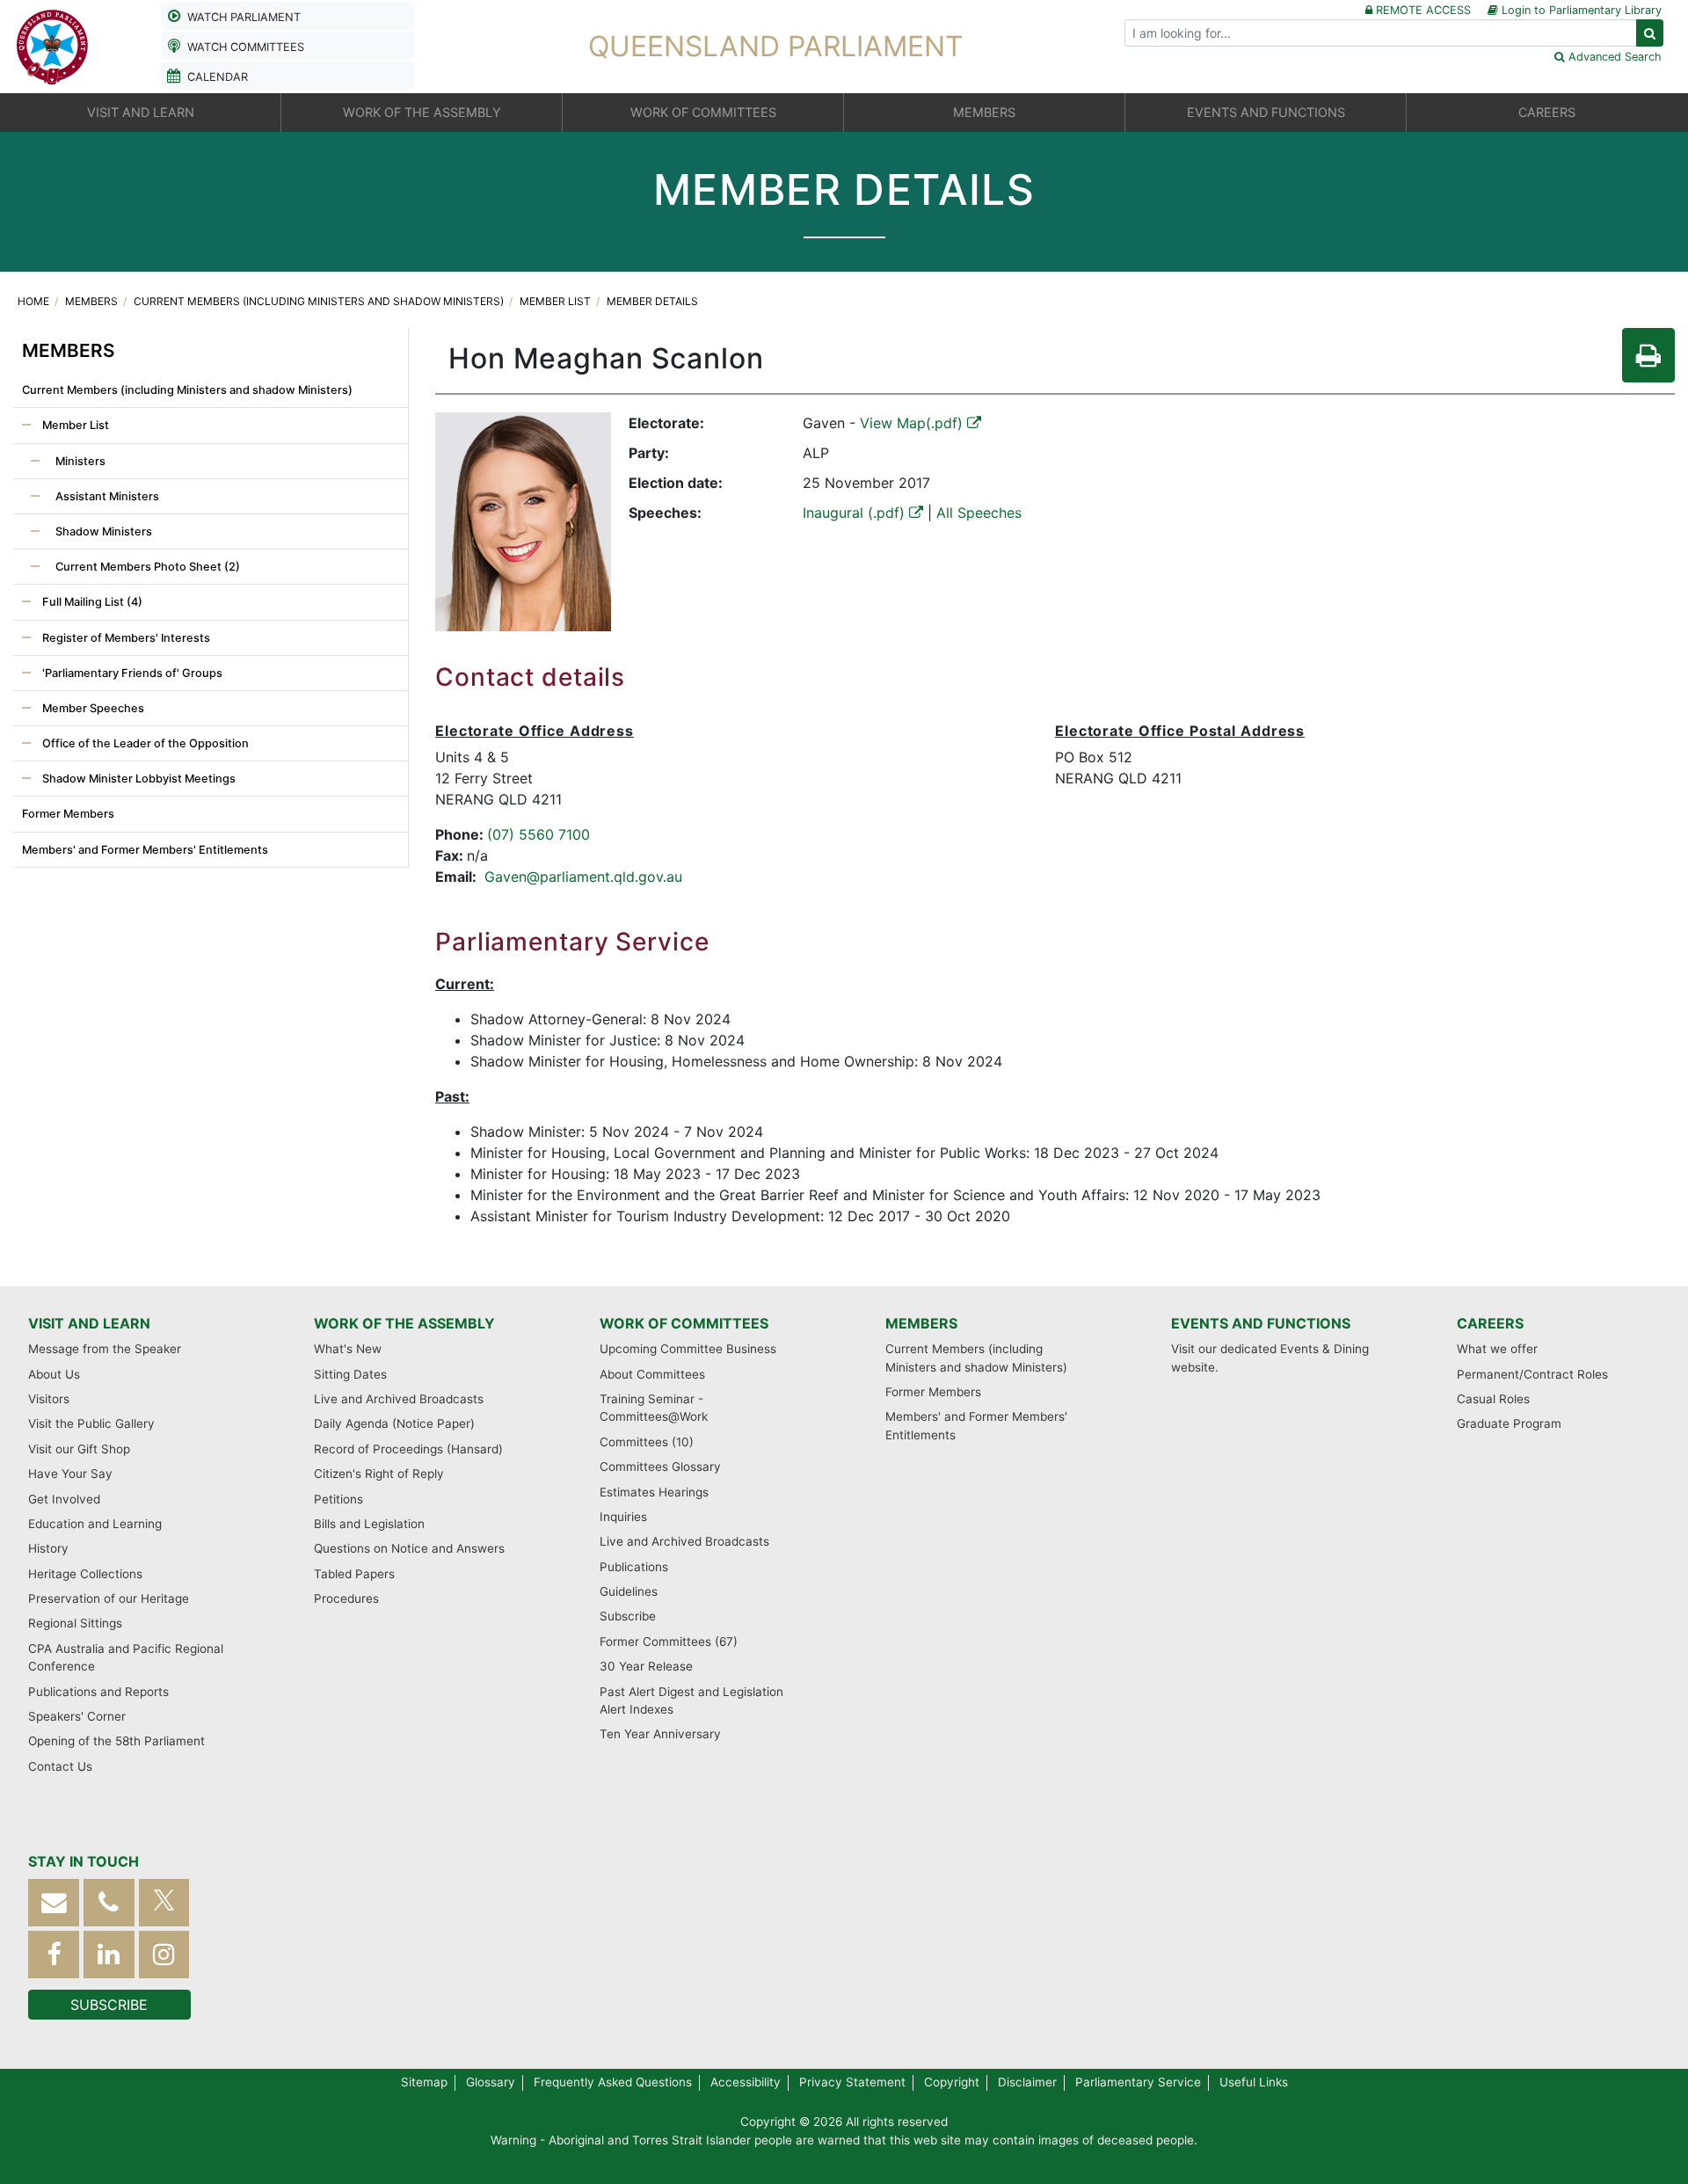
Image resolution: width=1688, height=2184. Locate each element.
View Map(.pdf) (913, 423)
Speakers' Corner (77, 1716)
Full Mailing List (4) (91, 602)
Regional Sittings (75, 1623)
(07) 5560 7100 (538, 834)
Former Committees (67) (669, 1642)
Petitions (338, 1499)
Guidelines (629, 1591)
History (48, 1548)
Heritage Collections (85, 1574)
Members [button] (984, 112)
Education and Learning (95, 1524)
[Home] (53, 45)
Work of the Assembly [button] (422, 112)
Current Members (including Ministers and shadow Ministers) (320, 301)
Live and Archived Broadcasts (399, 1399)
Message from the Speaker (105, 1349)
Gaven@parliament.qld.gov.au (583, 877)
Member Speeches (92, 708)
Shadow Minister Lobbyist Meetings (138, 779)
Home (35, 301)
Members (93, 301)
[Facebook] (54, 1954)
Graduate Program (1509, 1423)
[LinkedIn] (109, 1954)
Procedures (346, 1598)
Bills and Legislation (369, 1524)
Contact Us (60, 1766)
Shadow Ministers (102, 531)
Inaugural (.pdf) (856, 513)
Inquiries (623, 1517)
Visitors (49, 1399)
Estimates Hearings (654, 1492)
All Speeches (979, 513)
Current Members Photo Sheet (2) (146, 567)
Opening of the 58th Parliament (116, 1741)
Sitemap (424, 2082)
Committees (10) (647, 1442)
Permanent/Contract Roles (1532, 1374)
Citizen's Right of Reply (379, 1474)
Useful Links (1254, 2082)
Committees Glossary (660, 1467)
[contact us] (54, 1902)
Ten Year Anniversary (660, 1734)
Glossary (491, 2082)
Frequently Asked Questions (613, 2082)
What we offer (1497, 1349)
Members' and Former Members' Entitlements (145, 850)
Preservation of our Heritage (109, 1598)
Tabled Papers (354, 1574)
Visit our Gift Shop (79, 1449)
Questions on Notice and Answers (409, 1548)
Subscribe (628, 1616)
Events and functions (1261, 1323)
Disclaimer (1027, 2082)
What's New (348, 1349)
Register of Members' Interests (125, 638)
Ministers (79, 461)
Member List (557, 301)
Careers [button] (1547, 112)
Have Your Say (70, 1474)
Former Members (68, 814)
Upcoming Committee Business (688, 1349)
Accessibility (746, 2082)
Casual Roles (1493, 1399)
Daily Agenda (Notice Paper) (394, 1423)
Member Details (652, 301)
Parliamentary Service (1138, 2082)
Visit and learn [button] (141, 112)
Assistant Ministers (106, 496)
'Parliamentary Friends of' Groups (131, 673)
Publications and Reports (98, 1692)
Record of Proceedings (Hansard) (408, 1449)
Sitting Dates (350, 1374)
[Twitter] (164, 1902)
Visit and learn (89, 1323)
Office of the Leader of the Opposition (144, 743)
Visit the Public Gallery (91, 1423)
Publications (634, 1567)
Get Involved (64, 1499)
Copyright (952, 2082)
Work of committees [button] (703, 112)
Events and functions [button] (1266, 112)
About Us (54, 1374)
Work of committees (684, 1323)
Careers (1490, 1323)
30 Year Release (646, 1666)
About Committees (652, 1374)
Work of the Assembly (404, 1323)
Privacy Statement (852, 2082)
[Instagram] (164, 1954)
